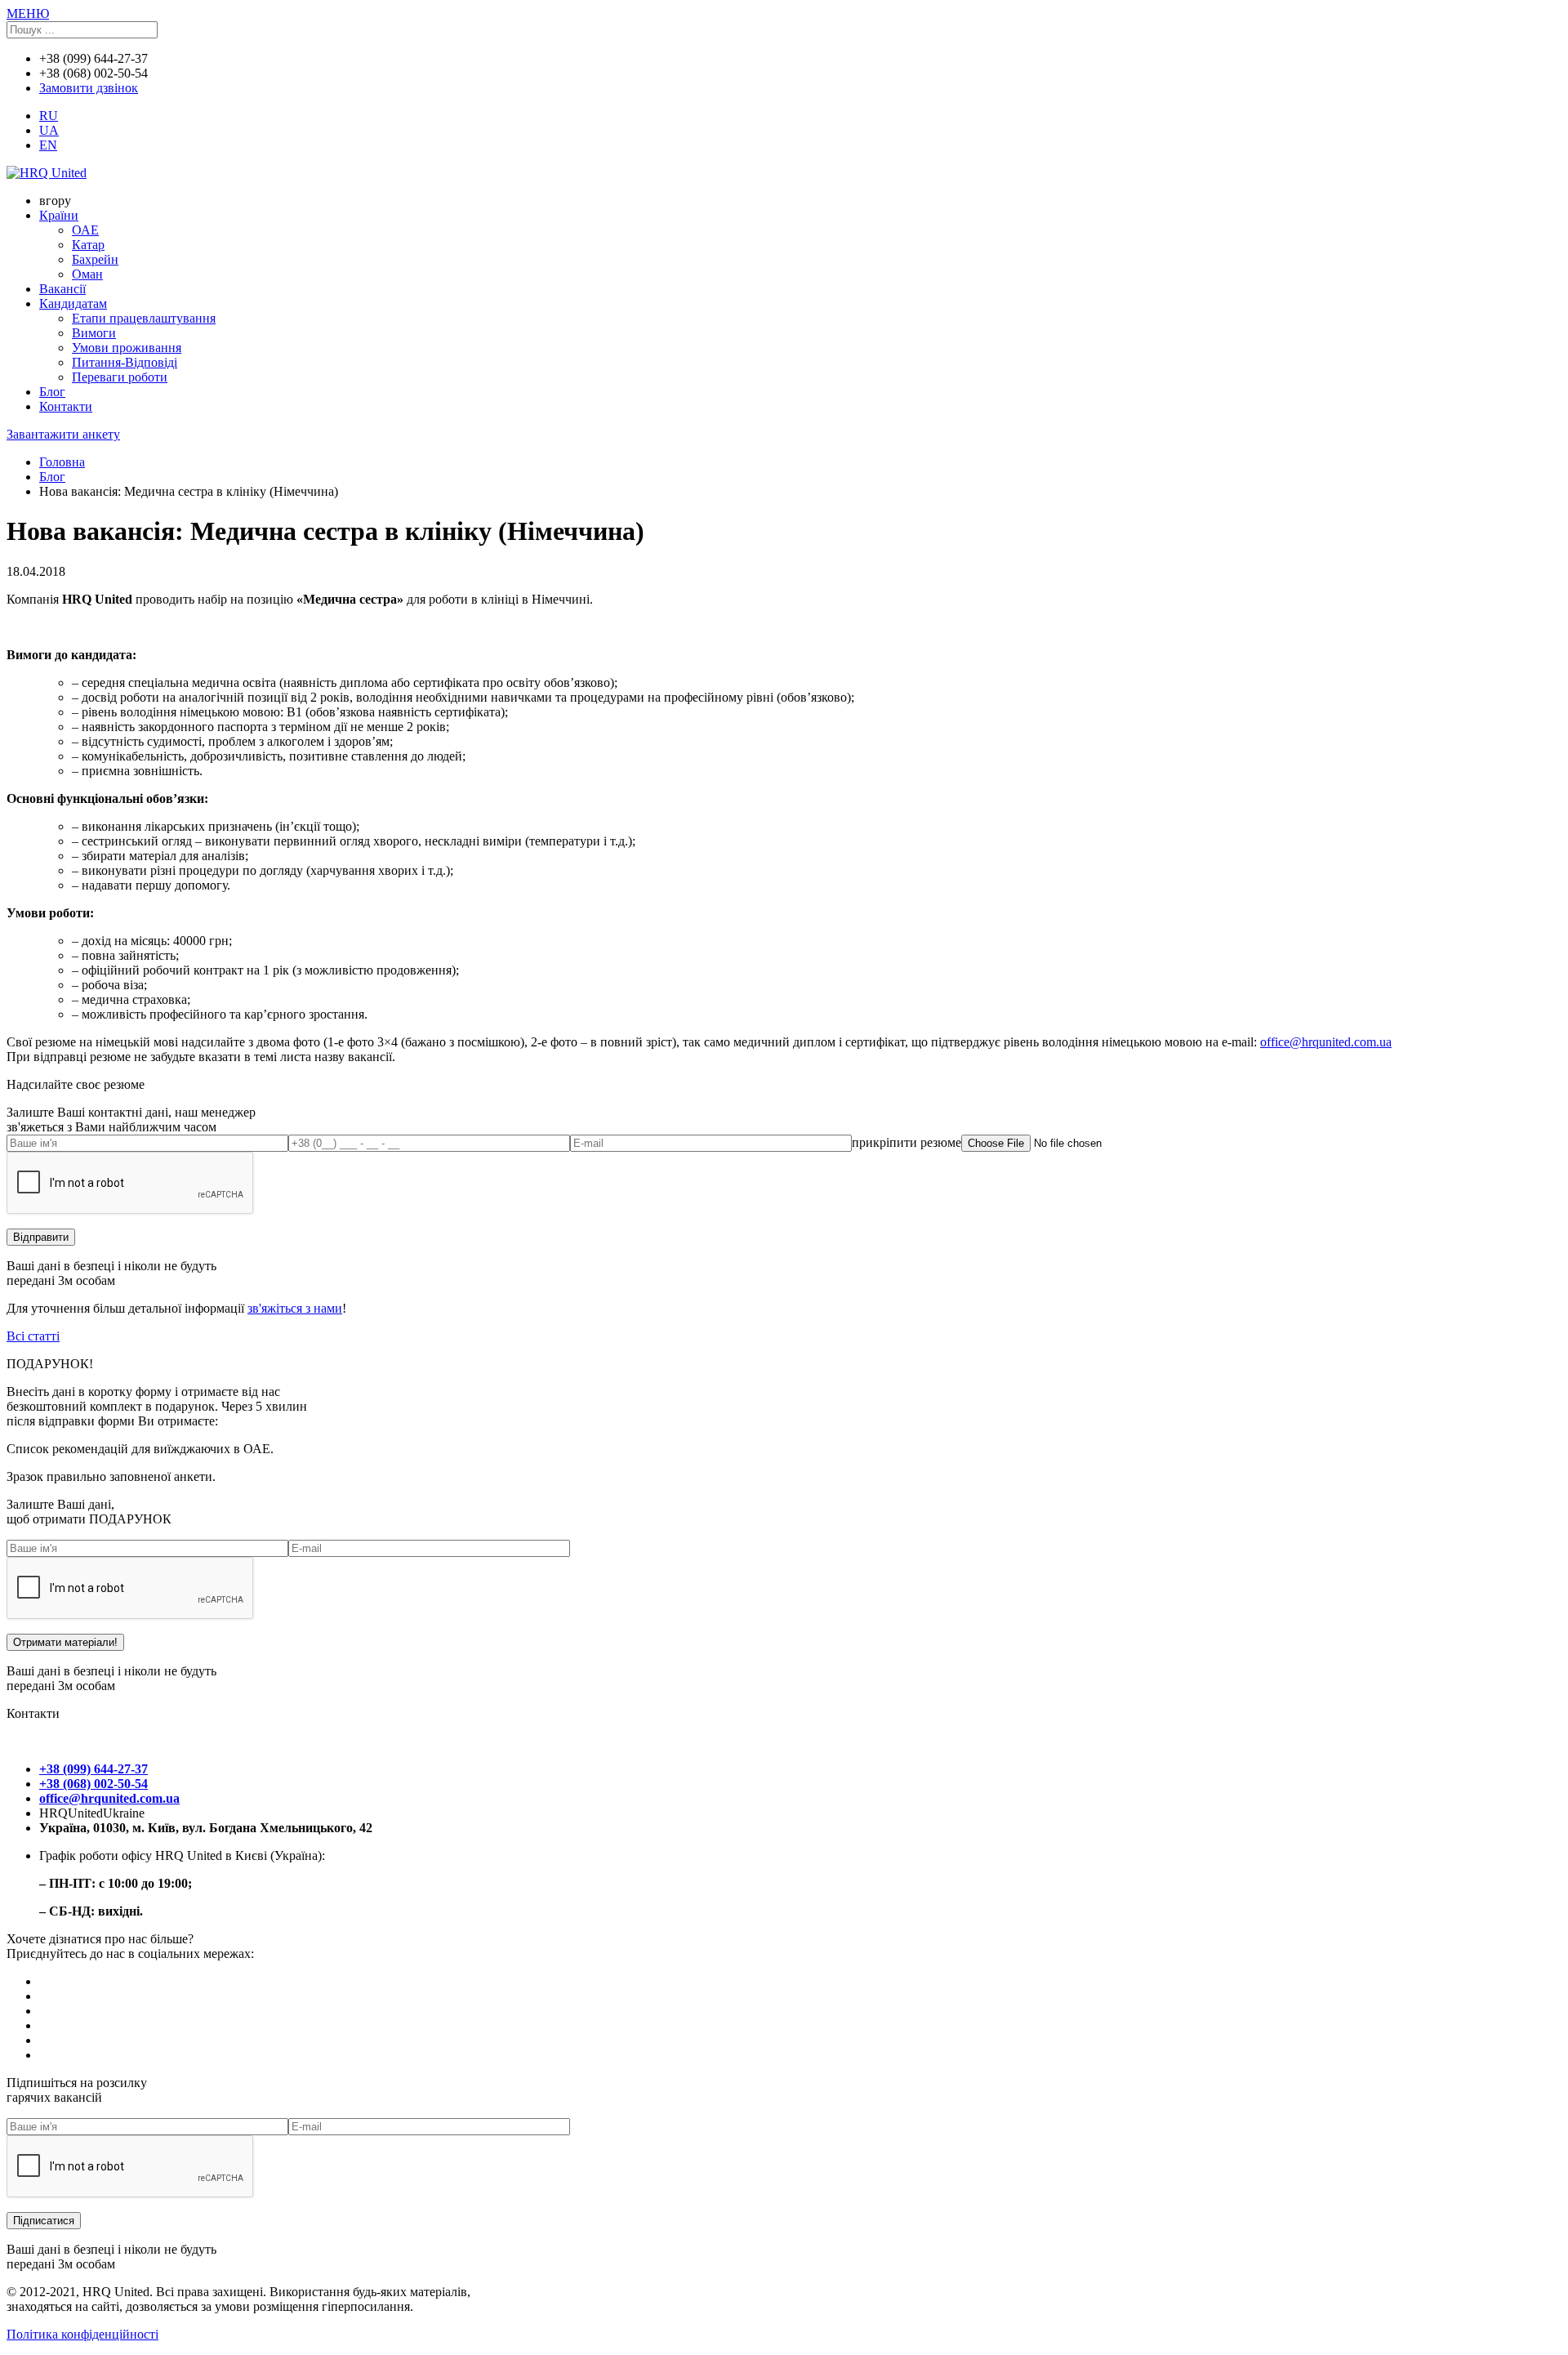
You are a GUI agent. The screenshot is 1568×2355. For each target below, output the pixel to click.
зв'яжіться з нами (295, 1308)
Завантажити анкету (63, 434)
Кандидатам (73, 303)
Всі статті (33, 1336)
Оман (87, 274)
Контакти (66, 406)
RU (49, 116)
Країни (59, 215)
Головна (62, 462)
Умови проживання (127, 348)
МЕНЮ (28, 13)
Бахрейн (95, 259)
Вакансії (62, 289)
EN (48, 145)
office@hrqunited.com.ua (1326, 1042)
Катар (88, 245)
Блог (52, 392)
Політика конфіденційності (82, 2334)
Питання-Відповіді (125, 362)
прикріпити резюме (906, 1142)
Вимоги (94, 333)
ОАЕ (85, 230)
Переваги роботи (120, 377)
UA (49, 130)
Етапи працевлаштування (144, 318)
